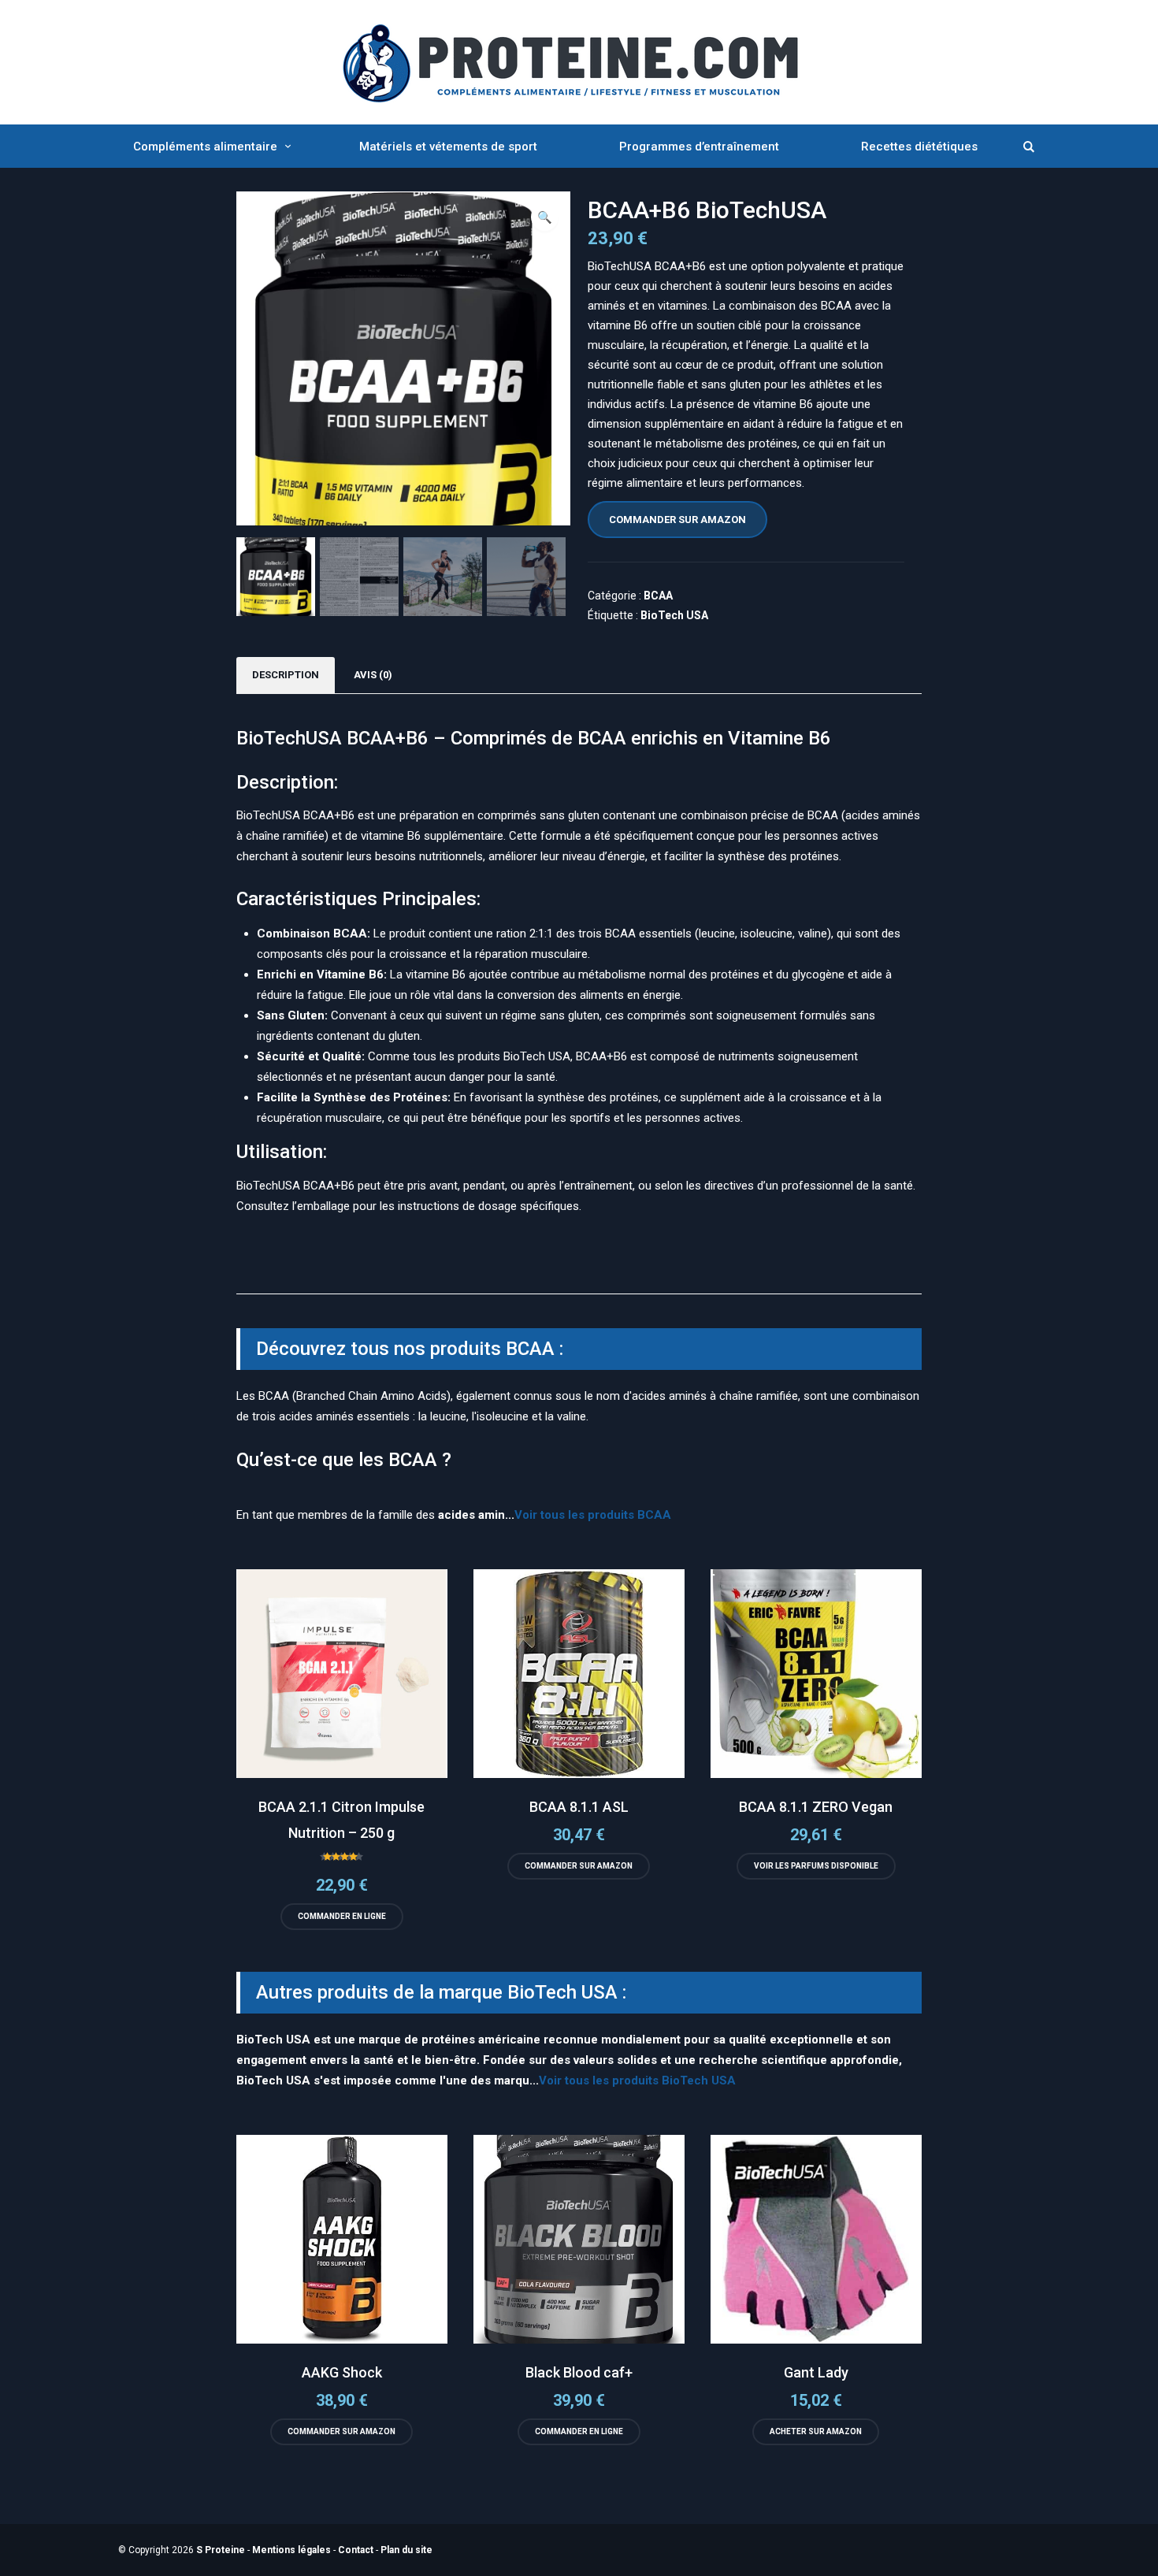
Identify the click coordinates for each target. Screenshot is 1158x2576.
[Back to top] (1142, 2560)
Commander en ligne (342, 1916)
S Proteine (221, 2550)
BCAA (658, 596)
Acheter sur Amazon (816, 2431)
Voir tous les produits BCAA (593, 1515)
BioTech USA (674, 615)
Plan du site (406, 2550)
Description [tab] (286, 675)
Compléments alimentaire (205, 147)
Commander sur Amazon (677, 520)
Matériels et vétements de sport (448, 147)
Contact (356, 2550)
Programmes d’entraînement (699, 147)
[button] (545, 217)
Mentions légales (291, 2550)
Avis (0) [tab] (373, 675)
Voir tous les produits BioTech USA (637, 2080)
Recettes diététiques (919, 147)
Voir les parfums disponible (816, 1866)
